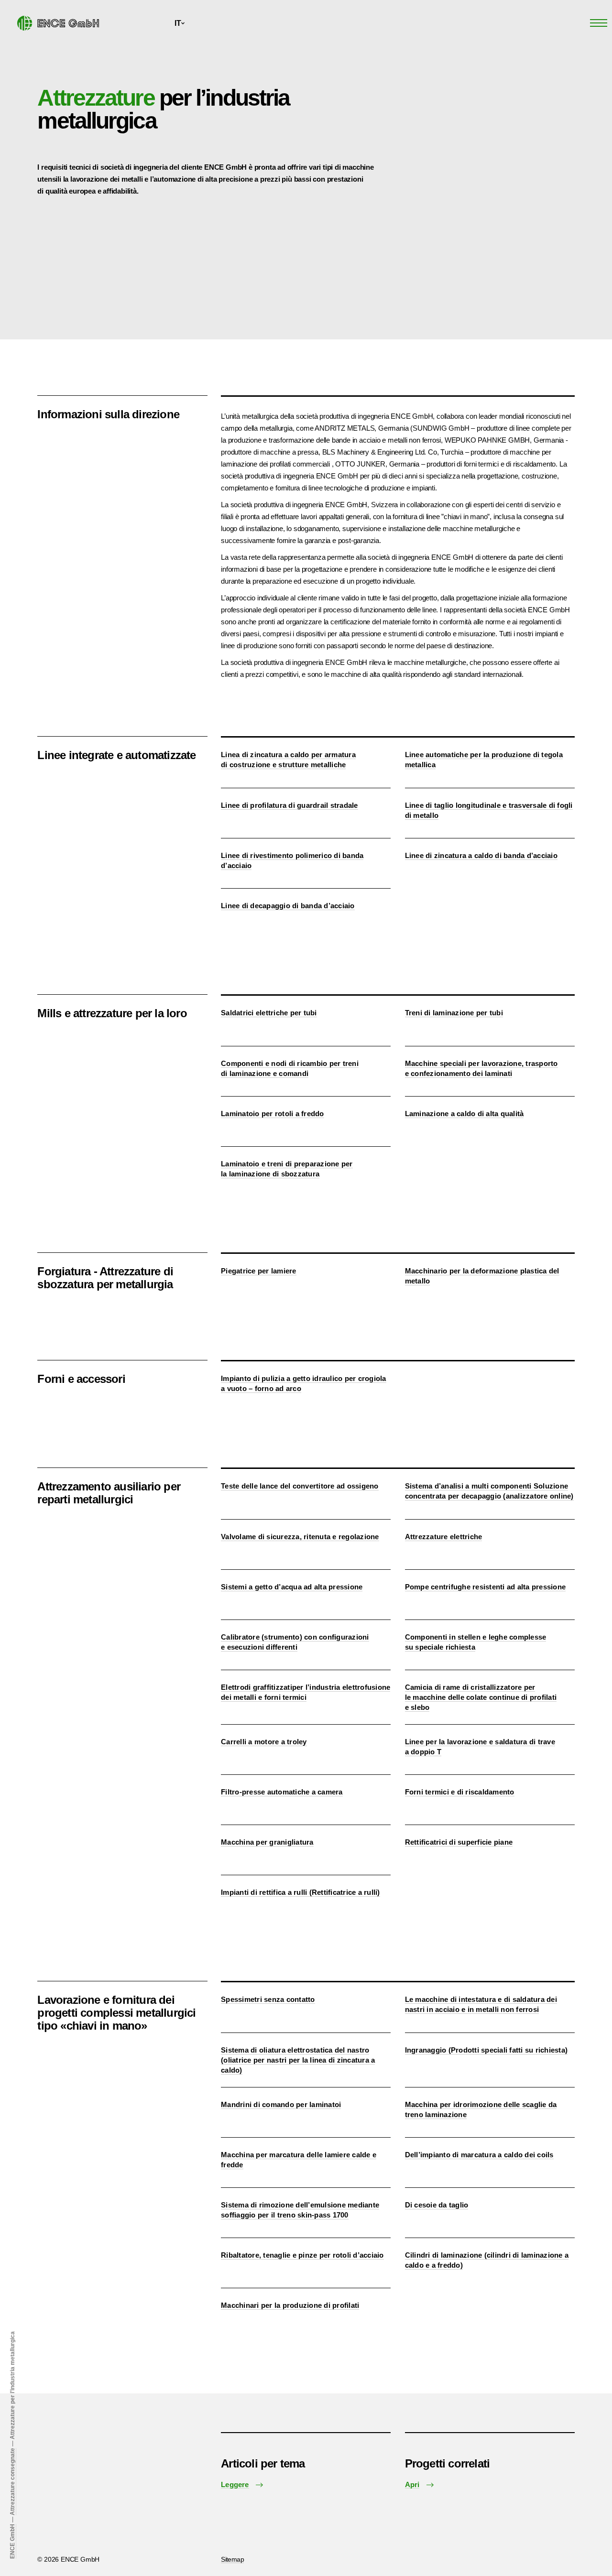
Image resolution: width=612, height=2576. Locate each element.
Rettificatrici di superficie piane (459, 1842)
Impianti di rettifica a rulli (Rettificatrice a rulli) (301, 1892)
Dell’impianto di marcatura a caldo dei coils (479, 2155)
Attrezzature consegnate (12, 2482)
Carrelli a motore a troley (264, 1742)
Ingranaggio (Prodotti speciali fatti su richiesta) (486, 2050)
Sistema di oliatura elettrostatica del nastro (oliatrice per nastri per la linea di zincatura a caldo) (298, 2060)
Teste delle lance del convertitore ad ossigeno (300, 1486)
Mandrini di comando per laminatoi (281, 2104)
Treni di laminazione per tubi (454, 1013)
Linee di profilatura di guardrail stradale (290, 805)
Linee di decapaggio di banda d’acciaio (288, 906)
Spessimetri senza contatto (268, 1999)
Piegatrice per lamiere (259, 1271)
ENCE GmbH (12, 2541)
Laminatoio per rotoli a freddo (273, 1114)
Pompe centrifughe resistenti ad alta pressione (486, 1587)
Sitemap (232, 2559)
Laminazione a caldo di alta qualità (464, 1114)
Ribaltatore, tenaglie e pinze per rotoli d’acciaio (302, 2255)
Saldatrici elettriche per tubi (269, 1013)
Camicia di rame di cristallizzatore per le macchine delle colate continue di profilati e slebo (481, 1697)
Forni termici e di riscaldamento (460, 1792)
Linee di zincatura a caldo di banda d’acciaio (481, 855)
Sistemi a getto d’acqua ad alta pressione (292, 1587)
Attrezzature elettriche (444, 1537)
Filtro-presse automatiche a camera (282, 1792)
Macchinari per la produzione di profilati (290, 2305)
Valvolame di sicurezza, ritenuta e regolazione (300, 1537)
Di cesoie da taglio (437, 2205)
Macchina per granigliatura (267, 1842)
